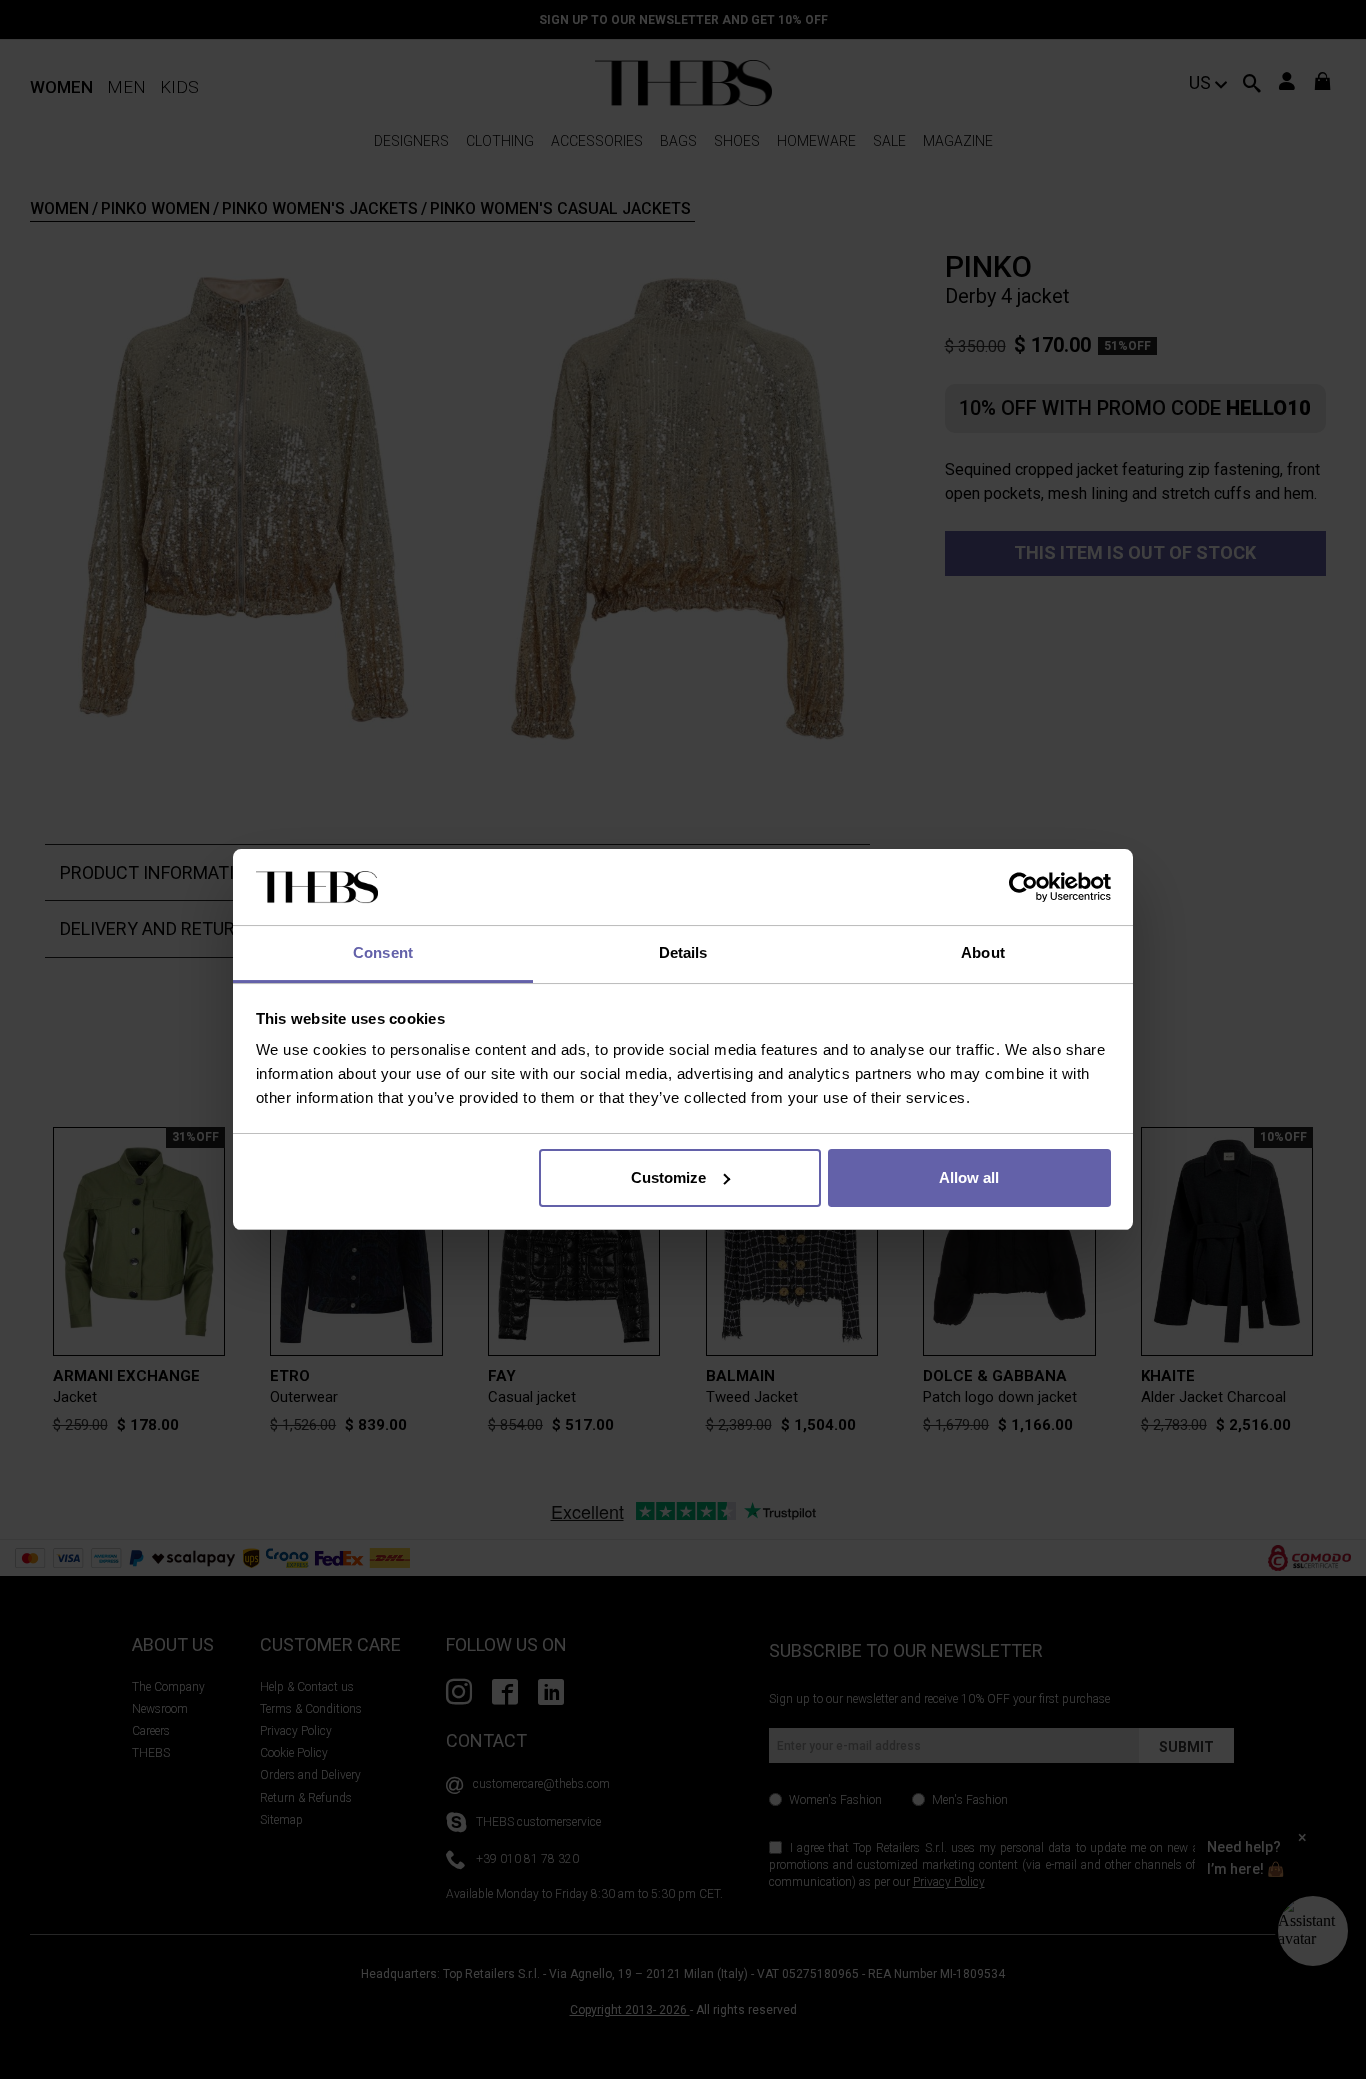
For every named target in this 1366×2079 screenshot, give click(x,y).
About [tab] (983, 952)
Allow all (969, 1177)
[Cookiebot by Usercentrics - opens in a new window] (1023, 887)
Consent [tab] (383, 952)
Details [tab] (683, 952)
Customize (668, 1177)
